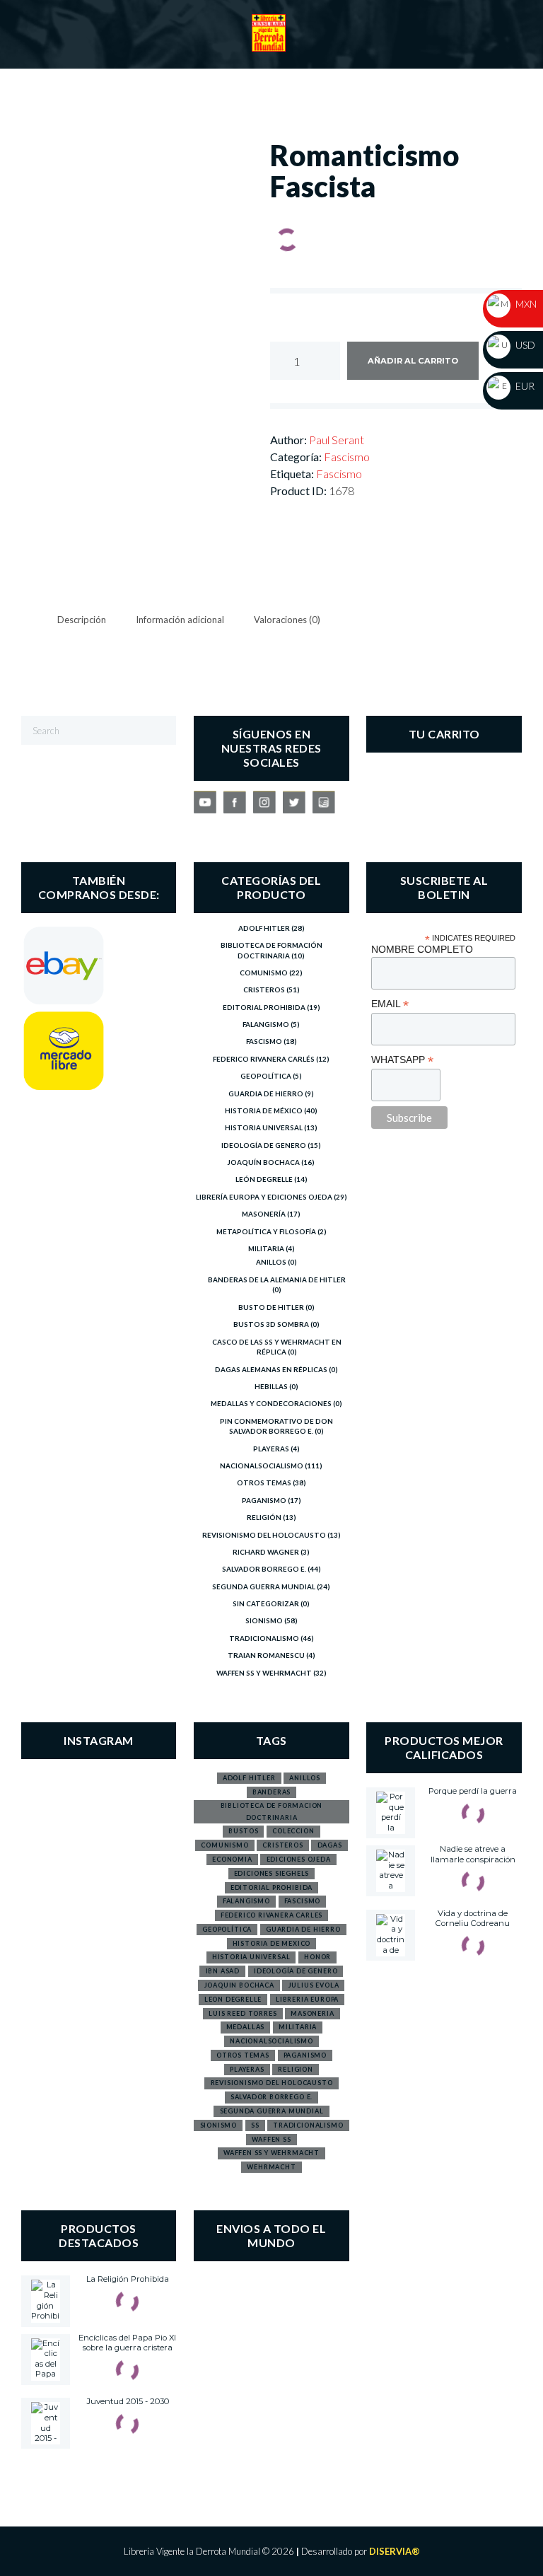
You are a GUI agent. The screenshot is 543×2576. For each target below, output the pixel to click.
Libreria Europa (307, 1999)
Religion (296, 2069)
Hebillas (271, 1386)
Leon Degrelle (233, 1999)
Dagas (330, 1845)
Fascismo (347, 457)
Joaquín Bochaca (264, 1162)
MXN (525, 304)
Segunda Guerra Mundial (264, 1586)
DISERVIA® (395, 2551)
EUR (524, 386)
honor (317, 1957)
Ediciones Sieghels (272, 1873)
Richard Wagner (266, 1552)
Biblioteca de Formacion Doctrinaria (272, 1811)
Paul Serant (337, 440)
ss (255, 2125)
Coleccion (293, 1831)
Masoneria (312, 2013)
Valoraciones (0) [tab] (287, 620)
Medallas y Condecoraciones (271, 1403)
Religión (264, 1517)
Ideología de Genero (264, 1145)
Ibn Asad (223, 1971)
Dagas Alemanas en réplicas (271, 1369)
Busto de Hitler (271, 1307)
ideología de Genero (296, 1971)
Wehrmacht (271, 2167)
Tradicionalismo (264, 1638)
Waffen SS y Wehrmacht (264, 1673)
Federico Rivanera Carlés (264, 1059)
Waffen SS (271, 2139)
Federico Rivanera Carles (272, 1915)
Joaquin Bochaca (239, 1985)
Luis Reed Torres (243, 2013)
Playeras (271, 1449)
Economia (232, 1859)
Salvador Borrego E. (264, 1569)
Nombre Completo (422, 949)
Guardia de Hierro (266, 1093)
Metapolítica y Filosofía (266, 1231)
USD (524, 345)
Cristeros (264, 990)
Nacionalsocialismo (262, 1466)
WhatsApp (402, 1060)
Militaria (266, 1248)
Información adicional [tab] (180, 620)
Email (390, 1004)
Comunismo (264, 973)
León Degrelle (264, 1179)
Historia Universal (264, 1127)
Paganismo (264, 1500)
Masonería (264, 1214)
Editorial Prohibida (264, 1007)
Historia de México (264, 1110)
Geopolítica (266, 1076)
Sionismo (264, 1620)
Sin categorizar (266, 1603)
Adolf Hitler (264, 928)
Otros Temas (264, 1483)
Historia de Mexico (272, 1943)
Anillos (271, 1262)
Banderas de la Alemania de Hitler (277, 1280)
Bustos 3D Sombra (271, 1324)
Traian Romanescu (266, 1655)
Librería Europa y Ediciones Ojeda (264, 1197)
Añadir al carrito (413, 361)
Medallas (246, 2027)
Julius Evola (314, 1985)
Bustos (243, 1831)
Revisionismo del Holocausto (264, 1535)
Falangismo (266, 1024)
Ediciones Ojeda (299, 1859)
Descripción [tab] (82, 620)
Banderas (272, 1792)
